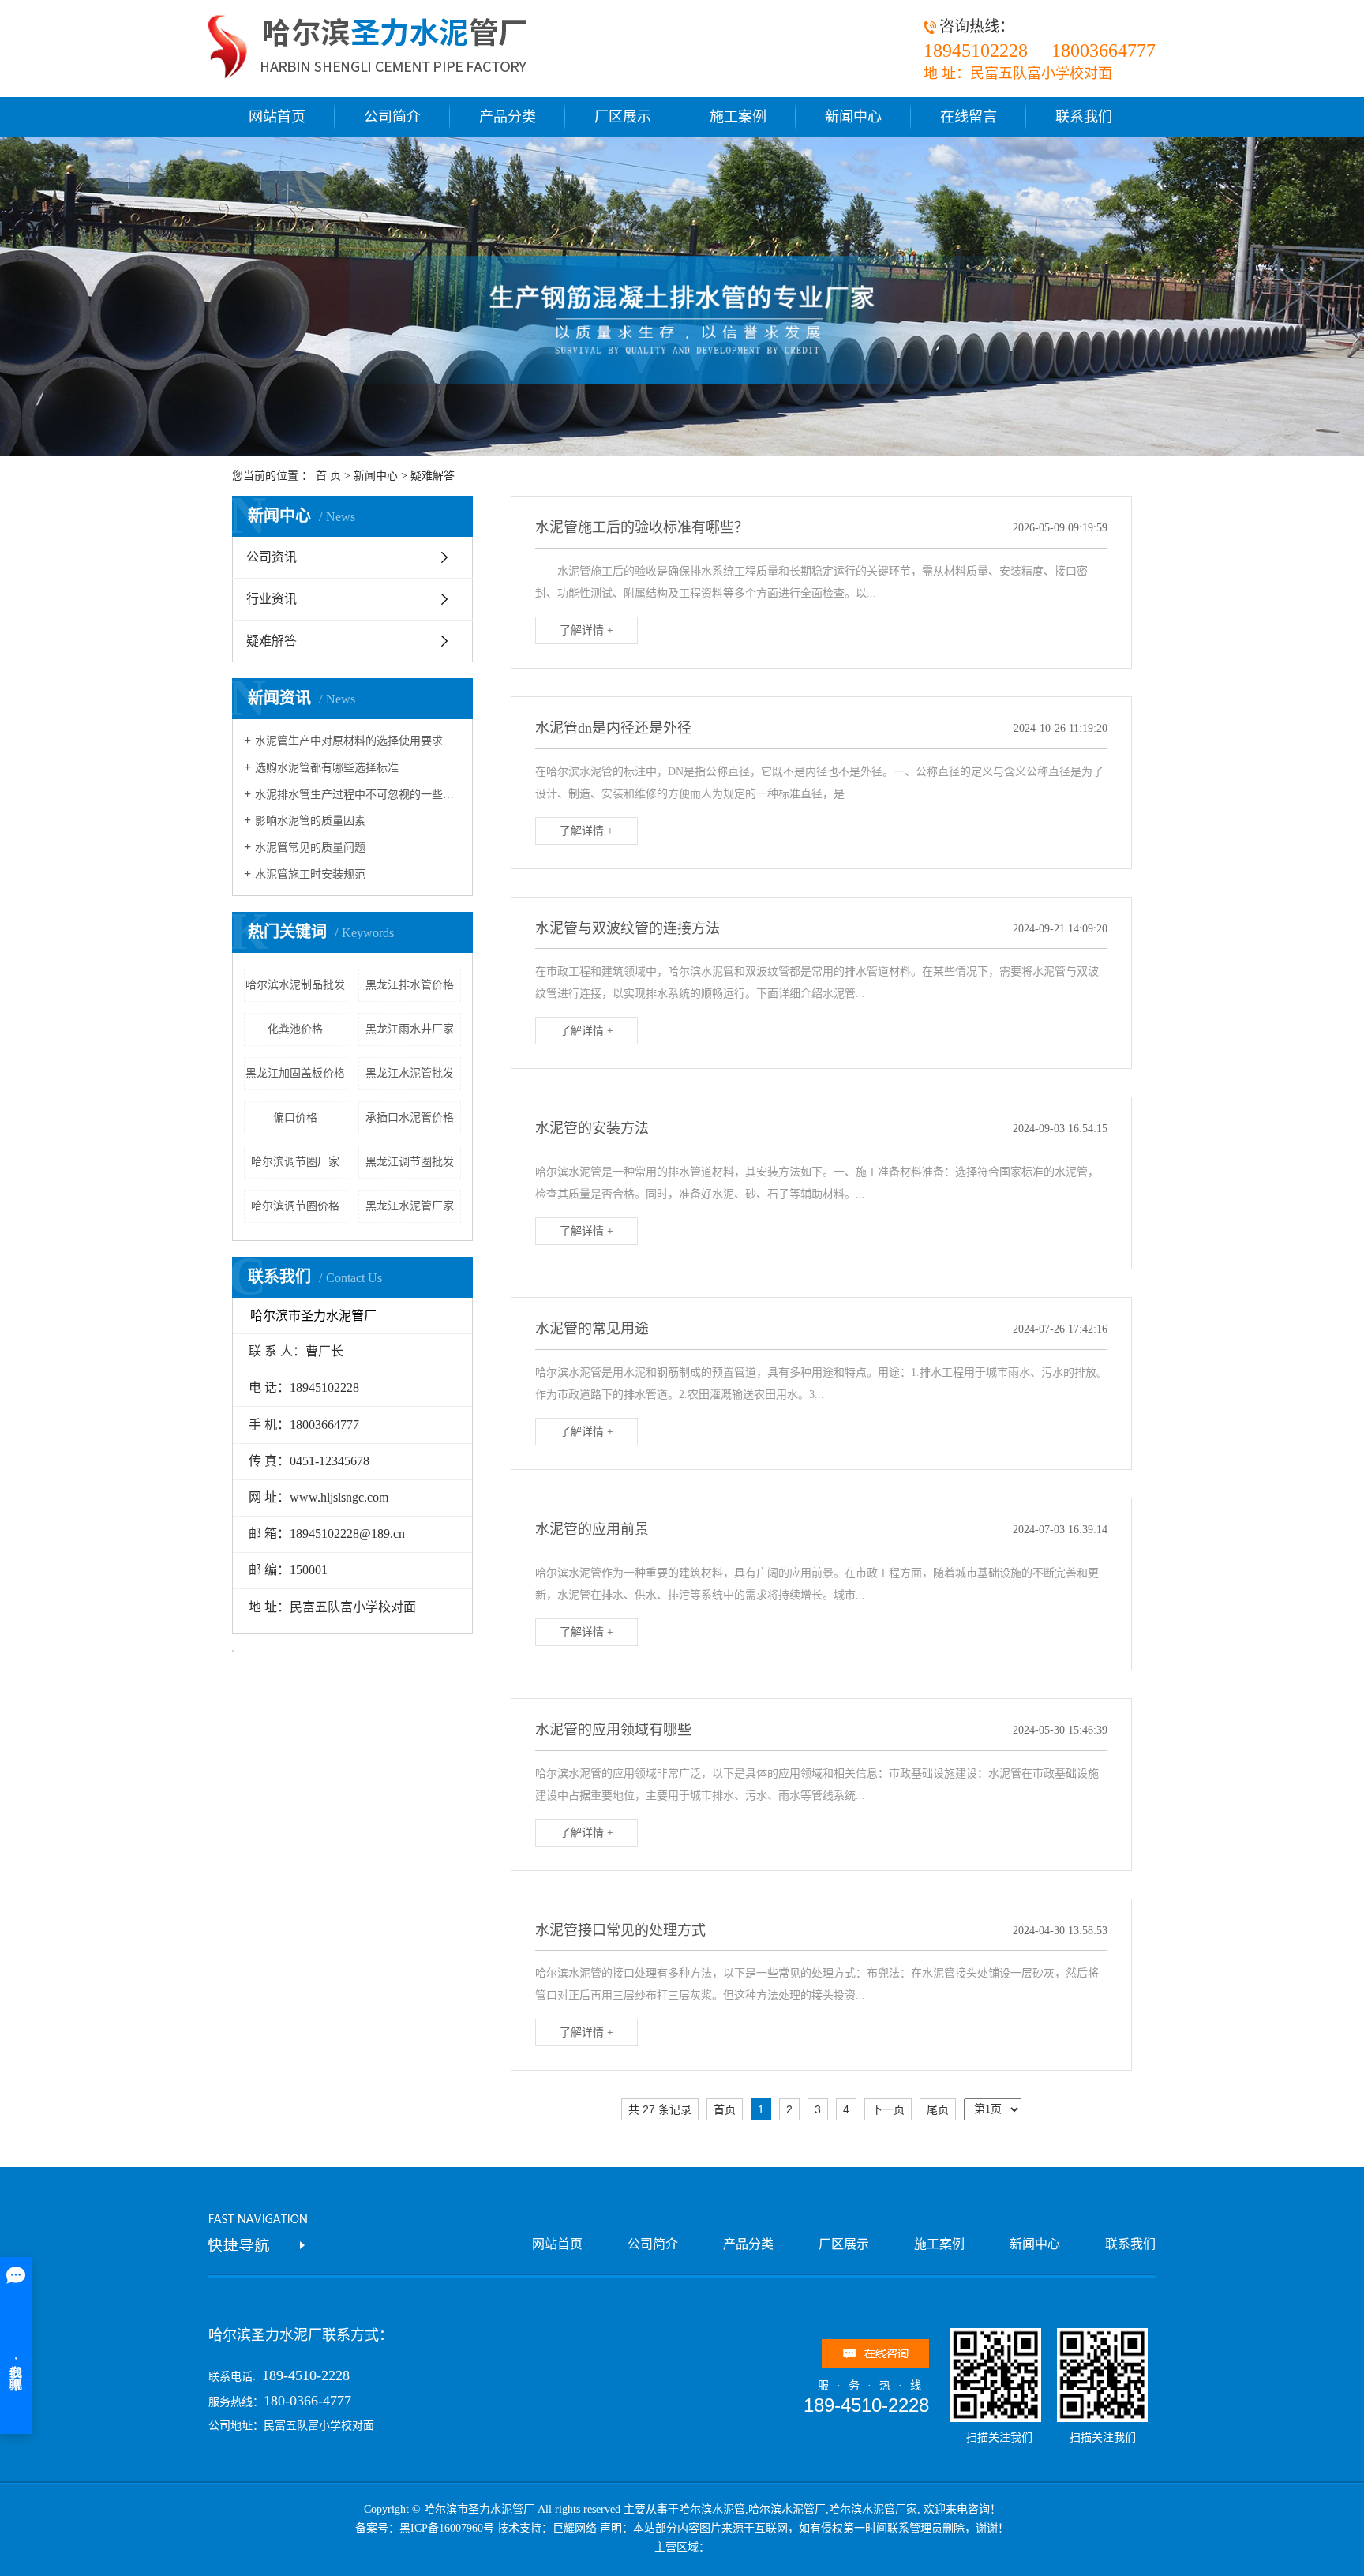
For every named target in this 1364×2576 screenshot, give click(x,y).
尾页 (938, 2109)
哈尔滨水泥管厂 (787, 2509)
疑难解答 (433, 476)
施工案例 (738, 117)
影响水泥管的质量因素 (310, 821)
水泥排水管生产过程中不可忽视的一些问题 (358, 795)
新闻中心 (853, 117)
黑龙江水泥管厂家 (410, 1206)
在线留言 (969, 117)
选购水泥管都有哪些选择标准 (327, 768)
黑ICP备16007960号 (447, 2528)
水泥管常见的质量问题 (310, 847)
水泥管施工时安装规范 (310, 874)
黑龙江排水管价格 (410, 985)
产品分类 (508, 117)
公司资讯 (272, 557)
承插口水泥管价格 (410, 1117)
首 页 (328, 476)
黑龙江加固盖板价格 (295, 1073)
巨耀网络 (575, 2528)
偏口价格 (295, 1117)
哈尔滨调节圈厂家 (295, 1162)
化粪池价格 (295, 1029)
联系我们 (1084, 117)
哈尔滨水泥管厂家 (873, 2509)
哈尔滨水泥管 (712, 2509)
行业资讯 (272, 599)
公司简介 (392, 117)
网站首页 (277, 117)
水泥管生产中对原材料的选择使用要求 (349, 741)
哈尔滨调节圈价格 (295, 1206)
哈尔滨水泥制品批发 (295, 985)
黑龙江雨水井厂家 (410, 1029)
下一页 (888, 2109)
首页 (725, 2109)
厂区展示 (623, 117)
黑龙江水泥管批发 (410, 1073)
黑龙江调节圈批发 (410, 1162)
